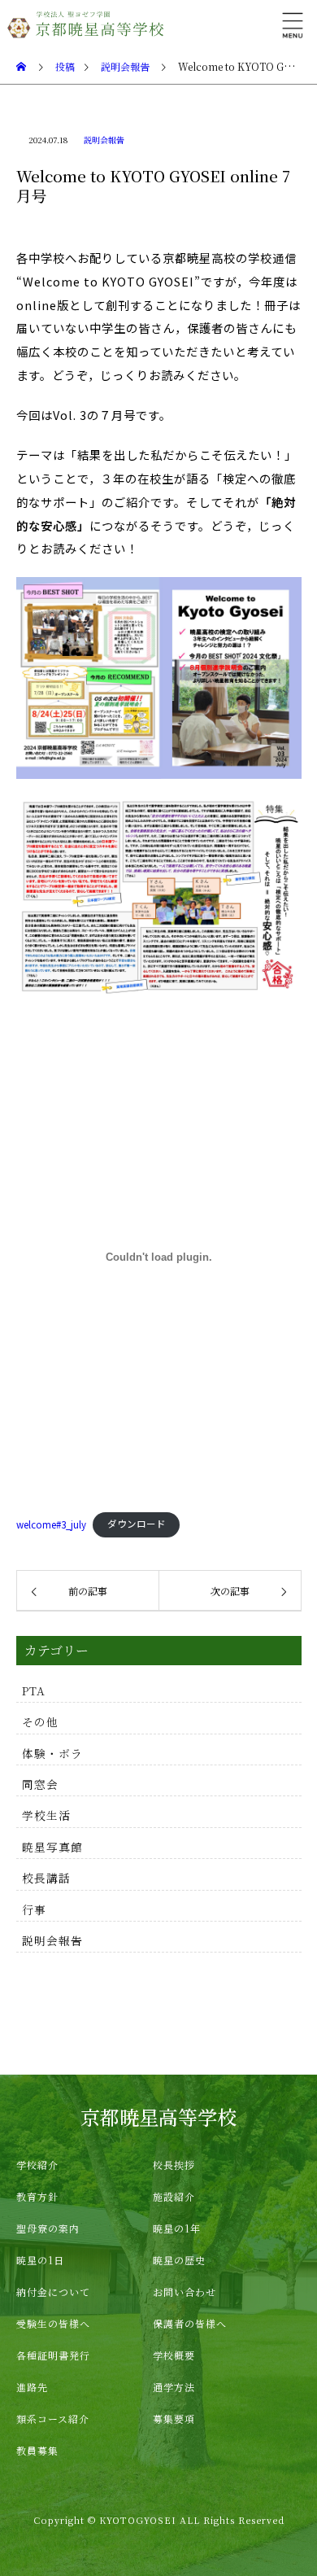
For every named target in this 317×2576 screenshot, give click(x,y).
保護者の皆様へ (190, 2323)
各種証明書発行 (53, 2355)
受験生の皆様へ (53, 2323)
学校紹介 (37, 2165)
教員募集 (37, 2450)
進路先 (32, 2387)
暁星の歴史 (179, 2260)
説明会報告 (104, 140)
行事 (34, 1909)
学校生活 (46, 1815)
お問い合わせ (185, 2292)
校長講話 (46, 1878)
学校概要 (174, 2355)
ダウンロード (137, 1524)
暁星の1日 (40, 2260)
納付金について (53, 2292)
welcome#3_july (51, 1524)
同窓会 (40, 1784)
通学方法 (174, 2387)
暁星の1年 (177, 2228)
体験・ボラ (52, 1753)
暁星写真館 (52, 1847)
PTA (34, 1690)
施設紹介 (174, 2196)
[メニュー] (293, 24)
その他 (40, 1721)
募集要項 (174, 2419)
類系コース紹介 (53, 2419)
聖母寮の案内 (48, 2228)
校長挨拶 (174, 2165)
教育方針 (37, 2196)
